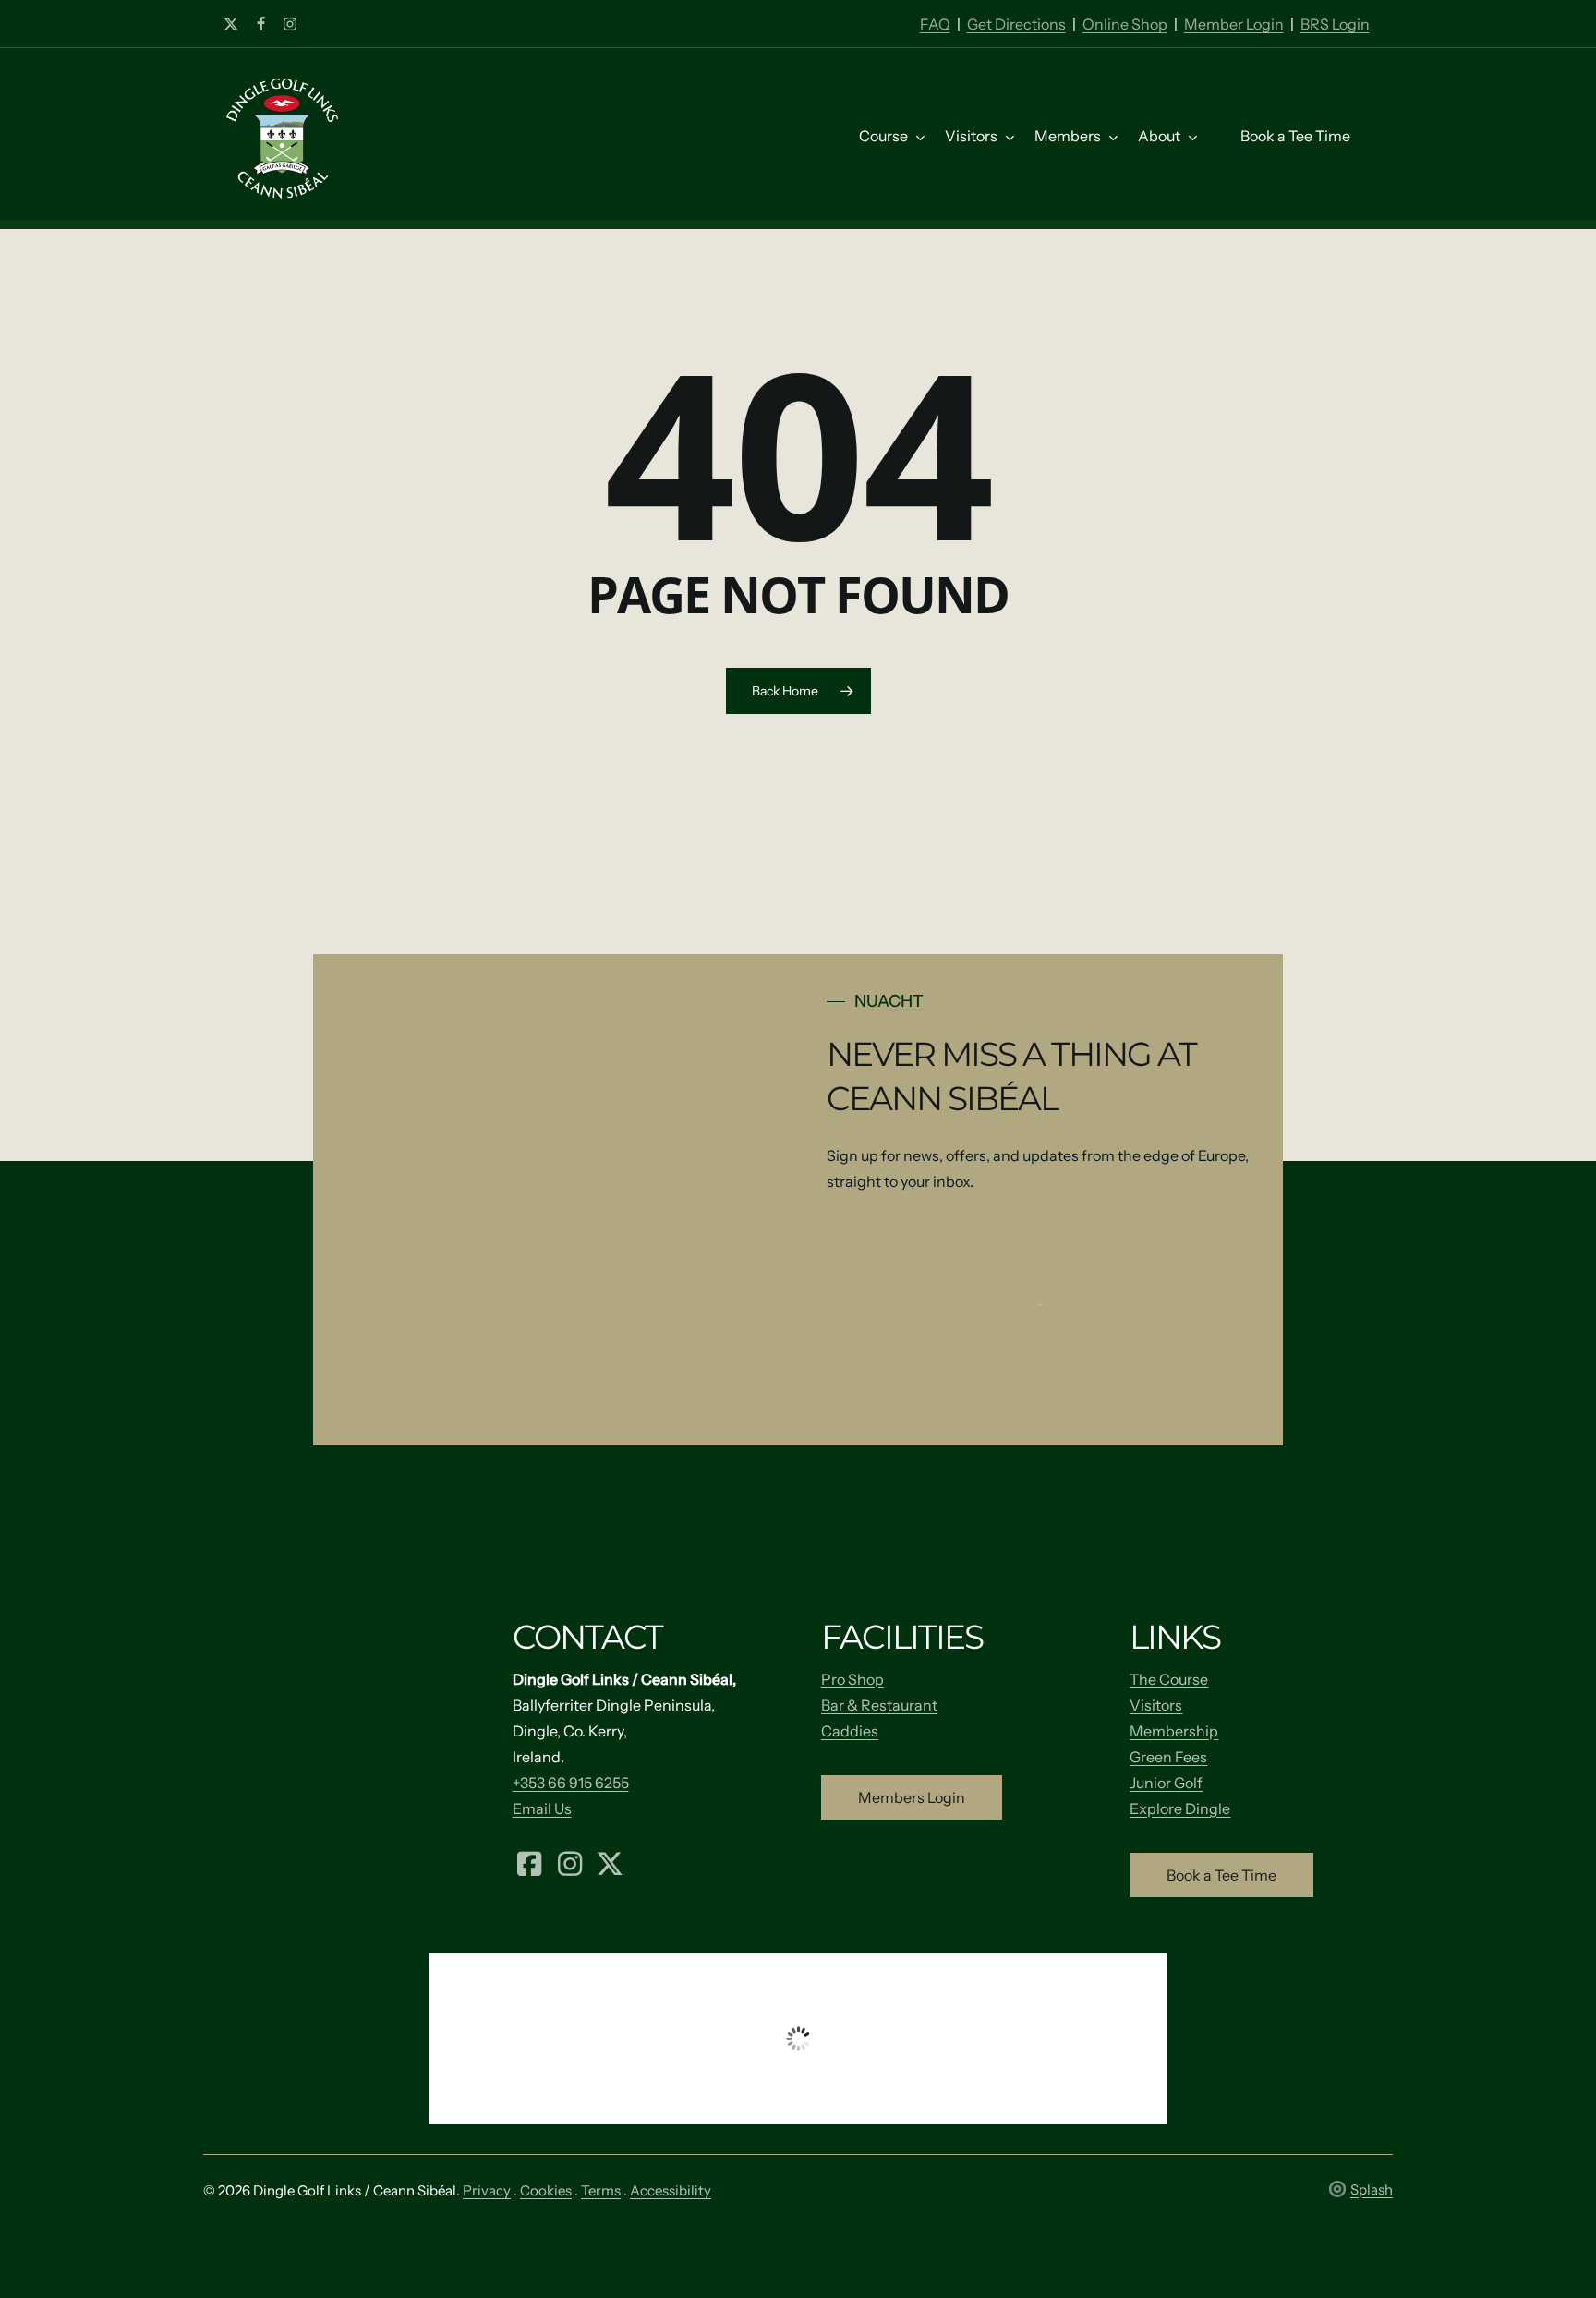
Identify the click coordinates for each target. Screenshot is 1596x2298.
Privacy (487, 2190)
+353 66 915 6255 (571, 1783)
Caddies (850, 1731)
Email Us (542, 1808)
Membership (1174, 1731)
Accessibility (671, 2190)
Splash (1372, 2189)
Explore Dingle (1180, 1808)
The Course (1169, 1679)
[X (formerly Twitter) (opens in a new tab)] (611, 1862)
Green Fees (1168, 1757)
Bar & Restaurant (879, 1705)
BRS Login (1335, 24)
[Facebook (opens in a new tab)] (530, 1862)
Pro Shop (852, 1679)
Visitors (1156, 1705)
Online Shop (1125, 24)
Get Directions (1016, 24)
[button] (912, 1797)
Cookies (546, 2190)
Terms (601, 2190)
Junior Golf (1166, 1783)
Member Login (1234, 24)
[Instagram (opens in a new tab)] (570, 1862)
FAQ (935, 24)
